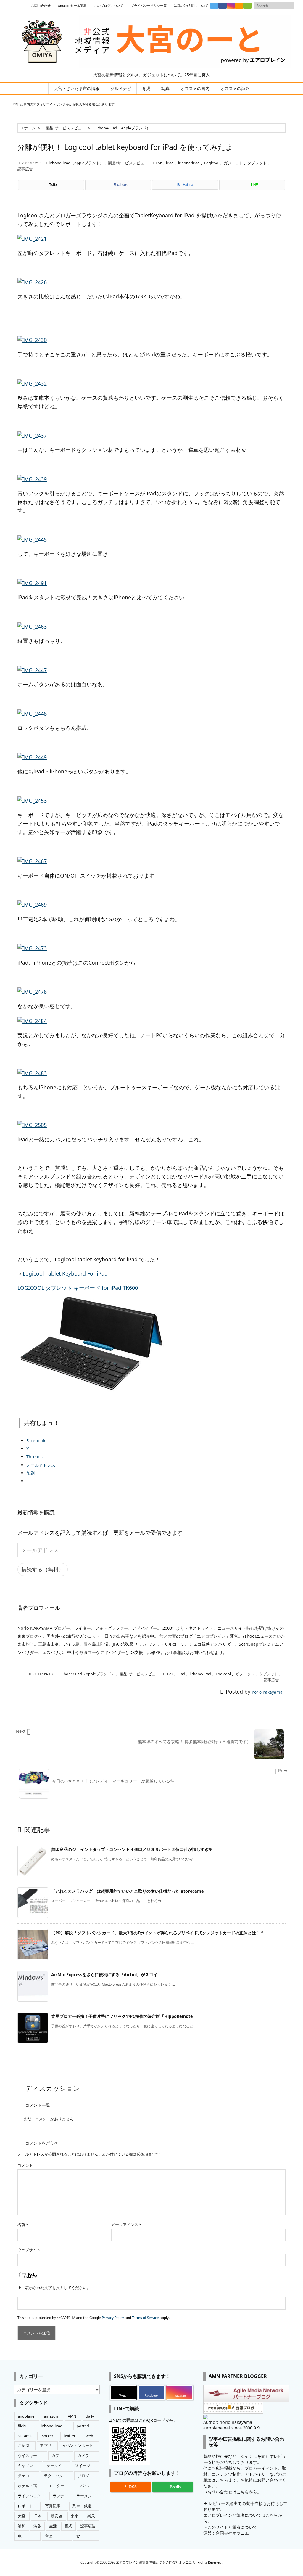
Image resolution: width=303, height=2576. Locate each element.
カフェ (57, 2456)
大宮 (22, 2516)
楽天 (91, 2516)
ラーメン (84, 2496)
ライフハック (29, 2496)
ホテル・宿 (27, 2486)
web (90, 2436)
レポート (25, 2506)
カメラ (83, 2456)
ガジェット (233, 163)
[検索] (289, 6)
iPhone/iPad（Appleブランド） (123, 128)
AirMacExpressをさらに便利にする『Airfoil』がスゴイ (104, 1974)
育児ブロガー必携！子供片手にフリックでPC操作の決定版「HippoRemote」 (124, 2016)
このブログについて (109, 6)
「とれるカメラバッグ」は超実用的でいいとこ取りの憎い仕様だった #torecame (127, 1891)
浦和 (22, 2526)
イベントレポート (78, 2446)
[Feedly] (247, 6)
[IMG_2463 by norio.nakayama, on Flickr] (32, 626)
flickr (22, 2426)
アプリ (46, 2446)
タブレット (257, 163)
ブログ (83, 2476)
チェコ (24, 2476)
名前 (23, 2225)
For (159, 163)
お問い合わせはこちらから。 (234, 2492)
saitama (25, 2436)
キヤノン (25, 2466)
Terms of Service (145, 2318)
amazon (51, 2416)
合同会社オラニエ (232, 2533)
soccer (48, 2436)
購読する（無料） (43, 1569)
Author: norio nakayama (228, 2422)
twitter (70, 2436)
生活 (53, 2526)
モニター (57, 2486)
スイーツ (83, 2466)
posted (83, 2426)
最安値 (56, 2516)
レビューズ (219, 2503)
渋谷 (37, 2526)
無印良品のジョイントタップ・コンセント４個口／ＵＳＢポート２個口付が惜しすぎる (132, 1849)
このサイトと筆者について (232, 2527)
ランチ (58, 2496)
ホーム (30, 128)
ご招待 (24, 2446)
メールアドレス (126, 2225)
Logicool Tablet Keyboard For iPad (65, 1273)
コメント (25, 2165)
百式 (68, 2526)
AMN (72, 2416)
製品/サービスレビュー (66, 128)
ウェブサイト (29, 2250)
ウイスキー (27, 2456)
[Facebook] (223, 6)
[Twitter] (214, 6)
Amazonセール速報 (72, 6)
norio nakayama (267, 1692)
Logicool (212, 163)
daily (90, 2416)
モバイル (84, 2486)
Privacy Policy (113, 2318)
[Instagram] (231, 6)
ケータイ (54, 2466)
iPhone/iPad (189, 163)
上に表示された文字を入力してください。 (54, 2288)
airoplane (26, 2416)
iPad (170, 163)
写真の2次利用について (191, 6)
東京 (75, 2516)
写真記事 (53, 2506)
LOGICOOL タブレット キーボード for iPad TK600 (78, 1288)
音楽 (49, 2536)
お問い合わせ (41, 6)
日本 (38, 2516)
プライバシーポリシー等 (149, 6)
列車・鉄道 (82, 2506)
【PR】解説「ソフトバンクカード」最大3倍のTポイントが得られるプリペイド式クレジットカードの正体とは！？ (158, 1933)
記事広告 (25, 169)
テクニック (53, 2476)
